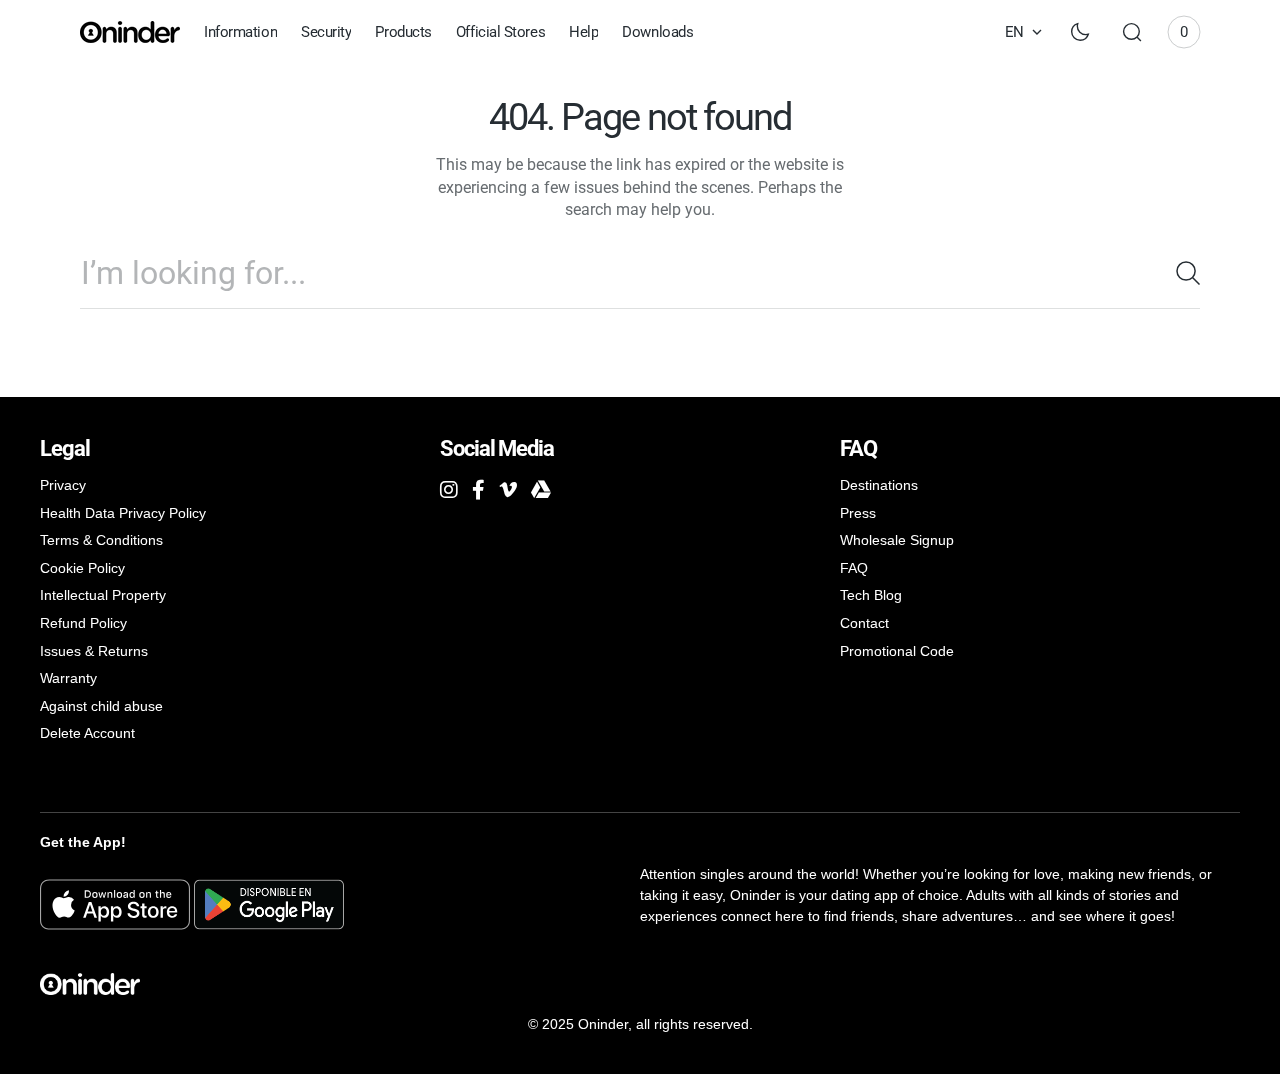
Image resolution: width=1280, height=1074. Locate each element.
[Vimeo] (508, 490)
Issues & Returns (94, 651)
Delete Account (87, 733)
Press (858, 513)
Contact (864, 623)
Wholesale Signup (897, 540)
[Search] (1180, 273)
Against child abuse (101, 706)
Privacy (63, 485)
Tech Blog (871, 595)
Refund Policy (83, 623)
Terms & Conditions (101, 540)
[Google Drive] (541, 490)
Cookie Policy (82, 568)
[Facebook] (478, 490)
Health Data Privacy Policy (123, 513)
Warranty (68, 678)
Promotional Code (897, 651)
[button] (1132, 32)
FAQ (854, 568)
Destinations (879, 485)
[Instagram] (449, 490)
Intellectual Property (103, 595)
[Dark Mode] (1080, 32)
